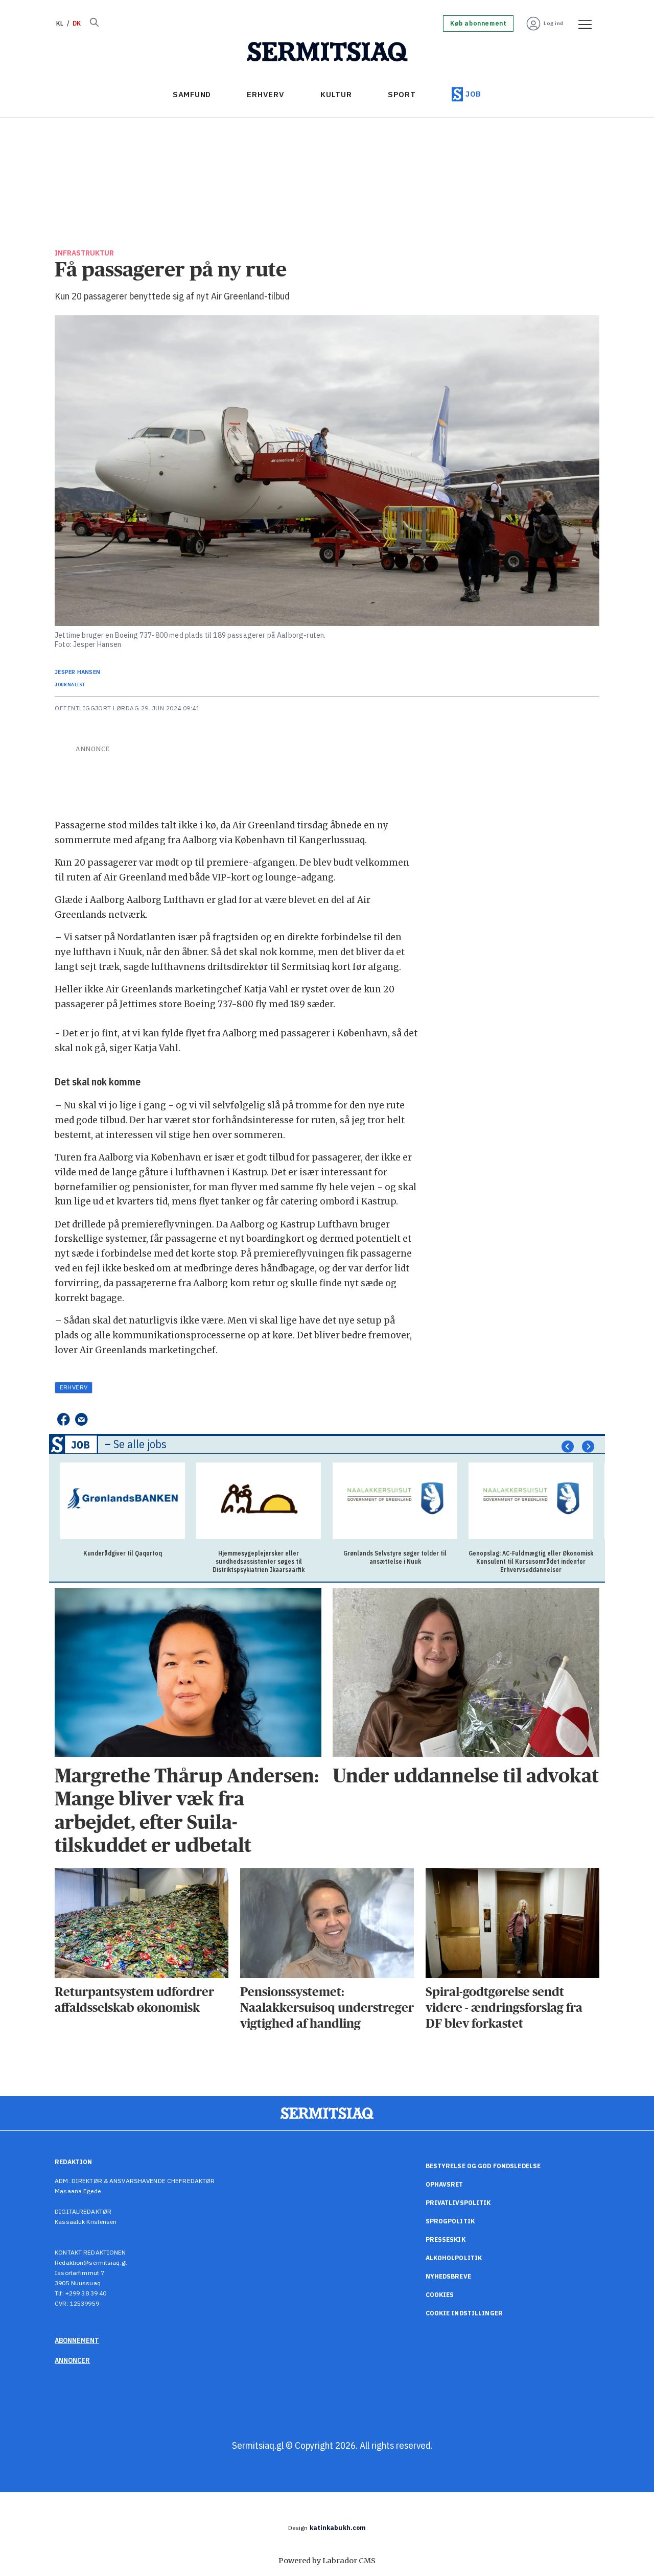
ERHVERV (265, 94)
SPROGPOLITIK (450, 2221)
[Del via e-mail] (81, 1419)
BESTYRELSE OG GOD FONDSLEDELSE (483, 2166)
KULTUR (336, 94)
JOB (473, 94)
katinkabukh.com (338, 2528)
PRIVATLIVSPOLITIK (458, 2203)
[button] (568, 1447)
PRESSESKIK (446, 2240)
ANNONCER (72, 2360)
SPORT (402, 94)
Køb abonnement (478, 24)
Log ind (554, 23)
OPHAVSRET (445, 2184)
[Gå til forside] (327, 52)
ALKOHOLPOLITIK (454, 2258)
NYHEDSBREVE (448, 2276)
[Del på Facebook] (63, 1419)
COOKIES (440, 2295)
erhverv (74, 1387)
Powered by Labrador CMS (327, 2561)
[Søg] (94, 24)
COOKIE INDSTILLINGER (464, 2313)
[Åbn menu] (581, 24)
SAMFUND (192, 94)
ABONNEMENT (77, 2340)
